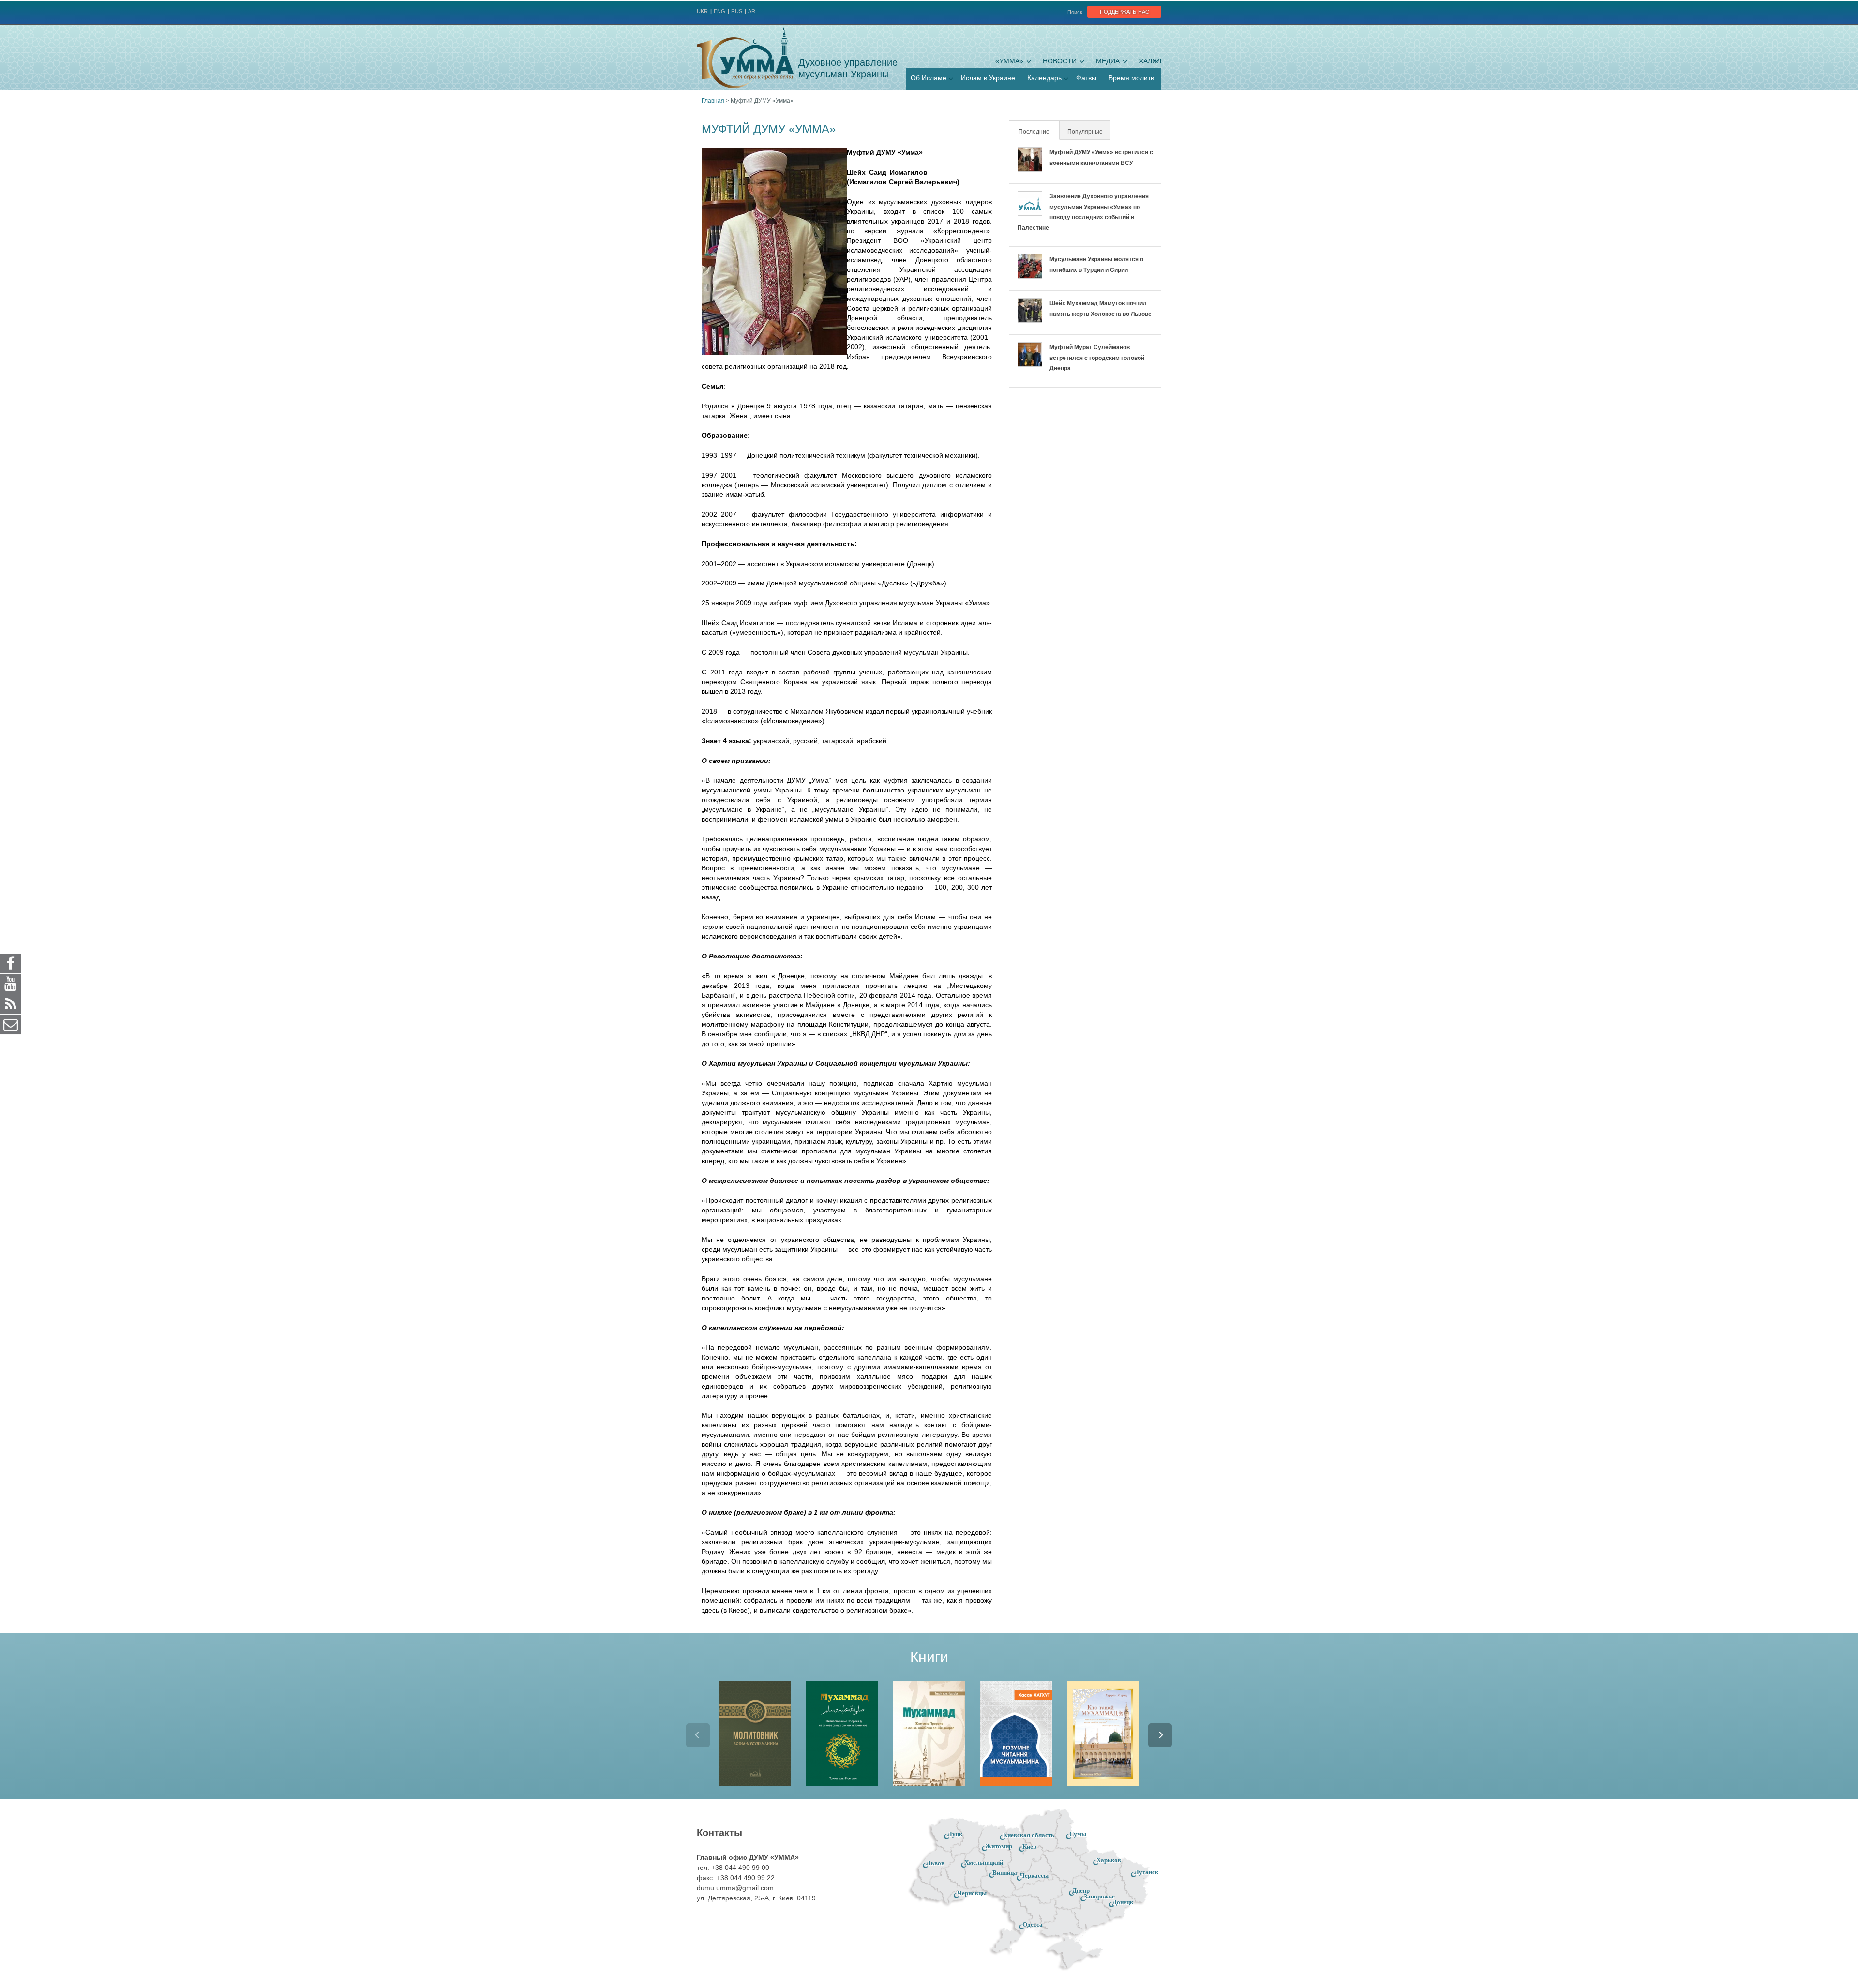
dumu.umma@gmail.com (735, 1888)
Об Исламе (929, 78)
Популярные (1085, 132)
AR (752, 11)
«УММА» (1009, 61)
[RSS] (11, 1003)
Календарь (1044, 78)
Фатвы (1086, 78)
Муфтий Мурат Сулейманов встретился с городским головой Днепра (1097, 358)
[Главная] (745, 58)
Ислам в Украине (988, 78)
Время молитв (1131, 78)
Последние (1038, 132)
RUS (737, 11)
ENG (719, 11)
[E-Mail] (11, 1024)
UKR (702, 11)
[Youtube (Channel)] (11, 983)
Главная (713, 101)
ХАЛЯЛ (1150, 61)
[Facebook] (11, 963)
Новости (1060, 61)
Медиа (1108, 61)
